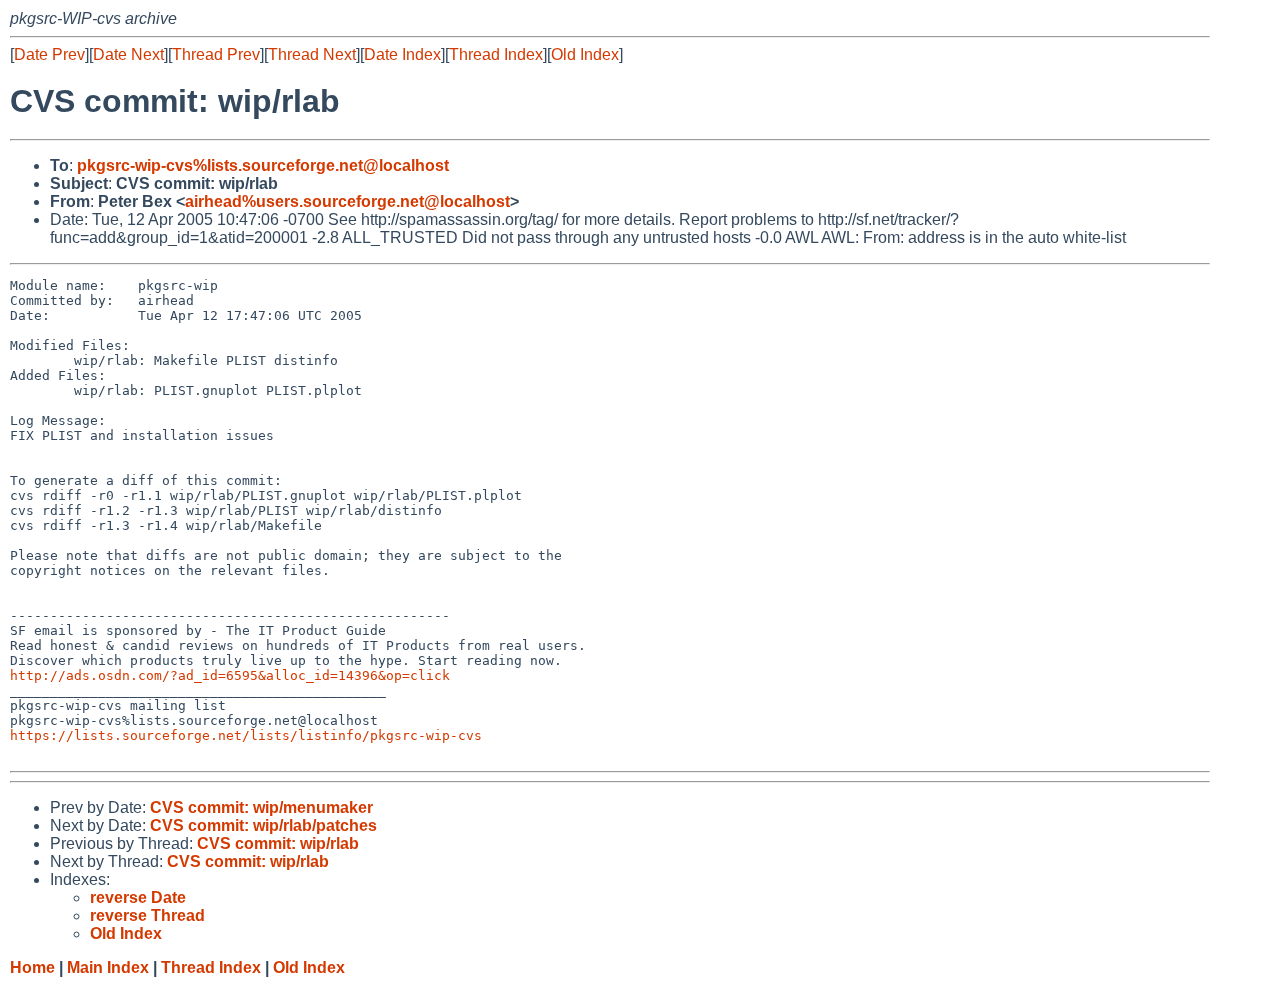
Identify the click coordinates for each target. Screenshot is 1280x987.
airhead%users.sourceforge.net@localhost (347, 201)
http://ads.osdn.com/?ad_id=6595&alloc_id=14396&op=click (230, 675)
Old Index (585, 54)
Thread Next (312, 54)
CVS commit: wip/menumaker (261, 807)
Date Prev (49, 54)
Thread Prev (216, 54)
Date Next (128, 54)
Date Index (402, 54)
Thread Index (496, 54)
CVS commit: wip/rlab (278, 843)
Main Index (108, 967)
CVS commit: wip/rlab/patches (263, 825)
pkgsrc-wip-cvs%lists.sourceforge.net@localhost (263, 165)
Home (32, 967)
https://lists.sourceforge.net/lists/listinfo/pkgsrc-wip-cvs (246, 735)
